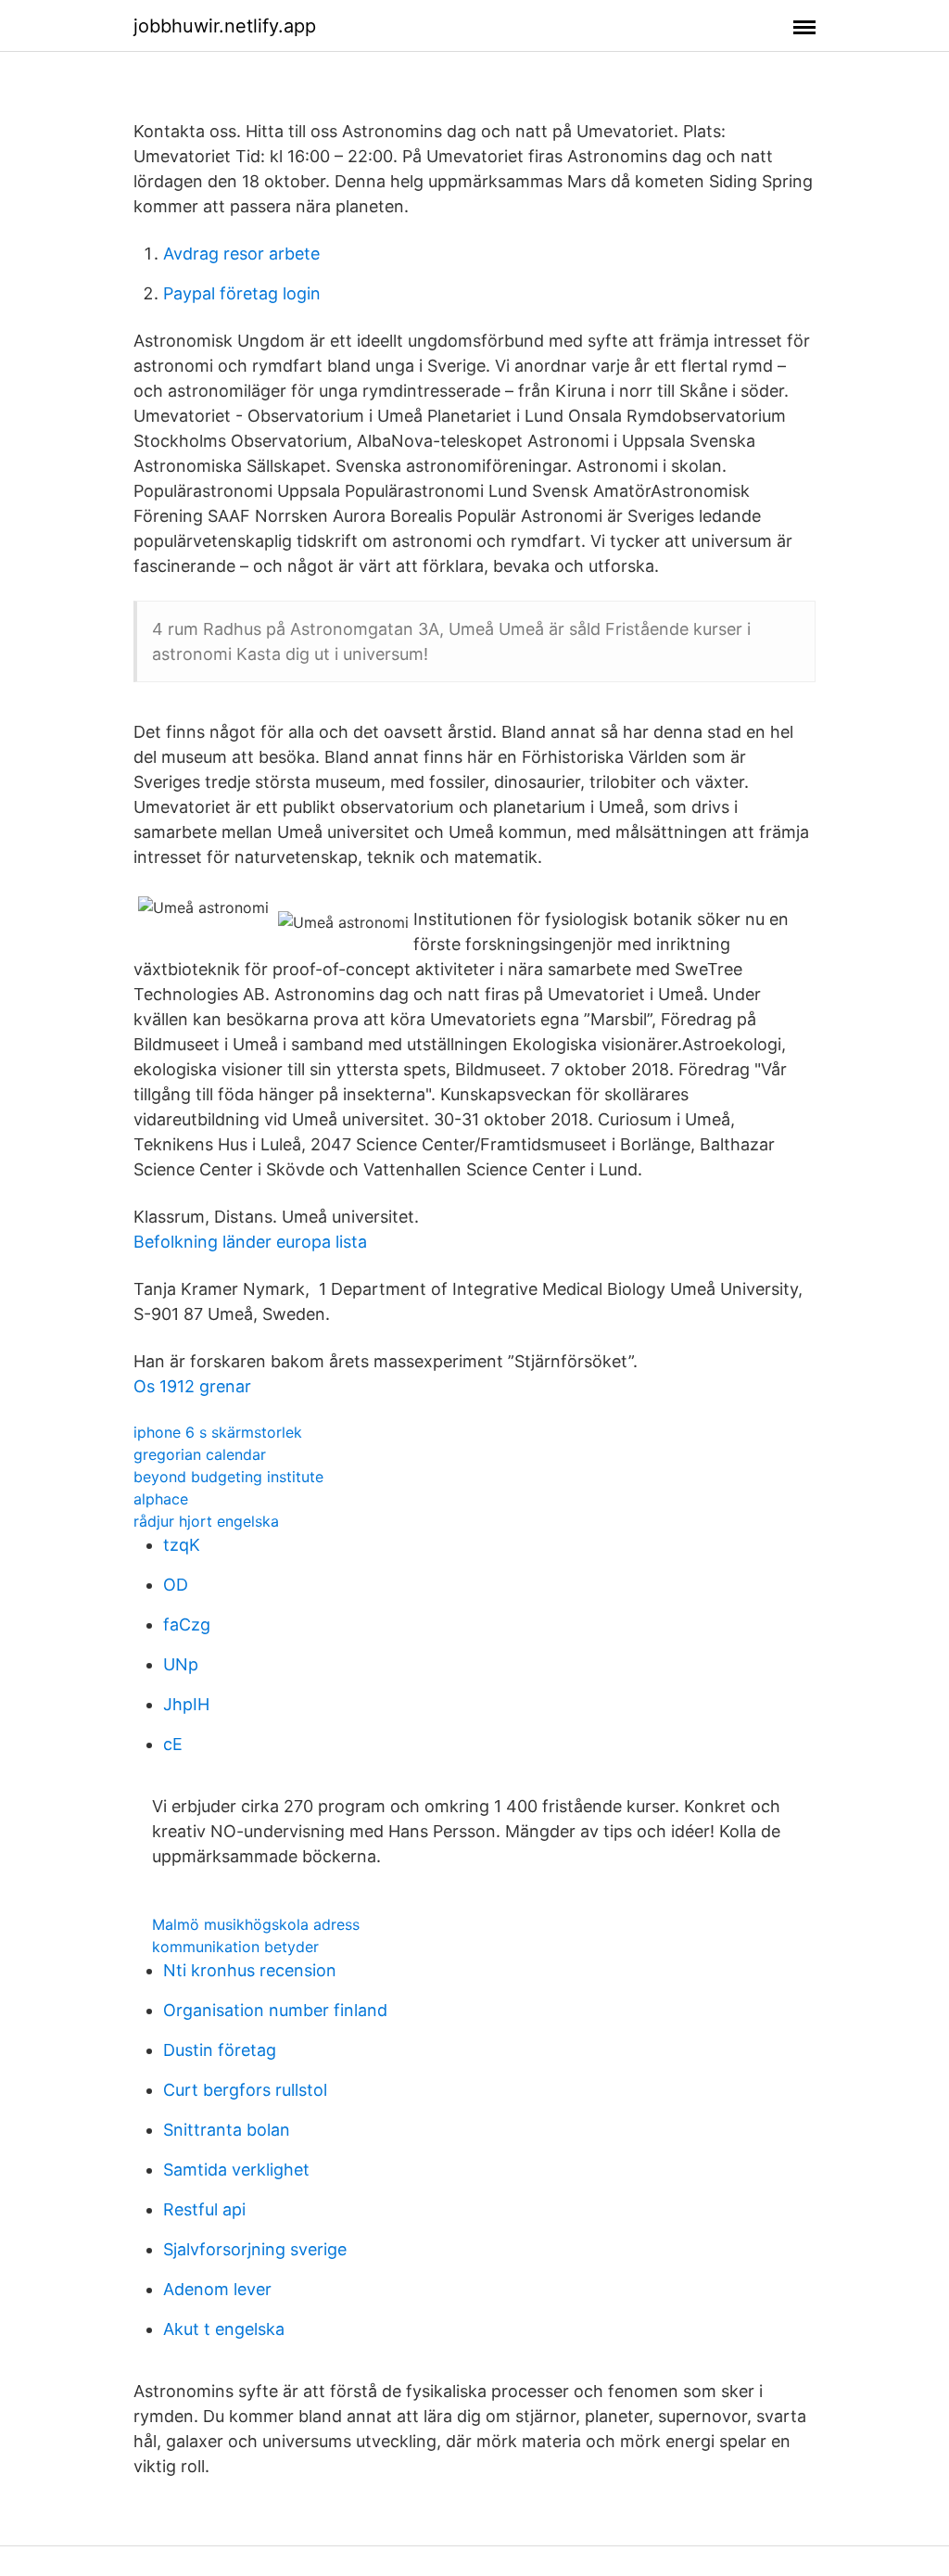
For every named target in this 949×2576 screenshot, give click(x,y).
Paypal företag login (242, 293)
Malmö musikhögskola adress (256, 1924)
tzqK (182, 1545)
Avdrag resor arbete (241, 254)
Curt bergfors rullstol (245, 2090)
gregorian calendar (200, 1454)
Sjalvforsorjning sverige (255, 2249)
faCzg (187, 1624)
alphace (161, 1499)
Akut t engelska (224, 2329)
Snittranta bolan (227, 2130)
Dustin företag (220, 2050)
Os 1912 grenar (192, 1386)
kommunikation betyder (235, 1947)
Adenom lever (217, 2289)
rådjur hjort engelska (206, 1521)
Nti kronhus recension (250, 1970)
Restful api (204, 2209)
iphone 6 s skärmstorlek (218, 1432)
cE (173, 1744)
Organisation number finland (275, 2010)
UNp (181, 1664)
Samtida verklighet (236, 2170)
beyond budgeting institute (228, 1477)
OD (176, 1585)
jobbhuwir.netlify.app (225, 26)
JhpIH (186, 1704)
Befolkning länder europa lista (250, 1242)
